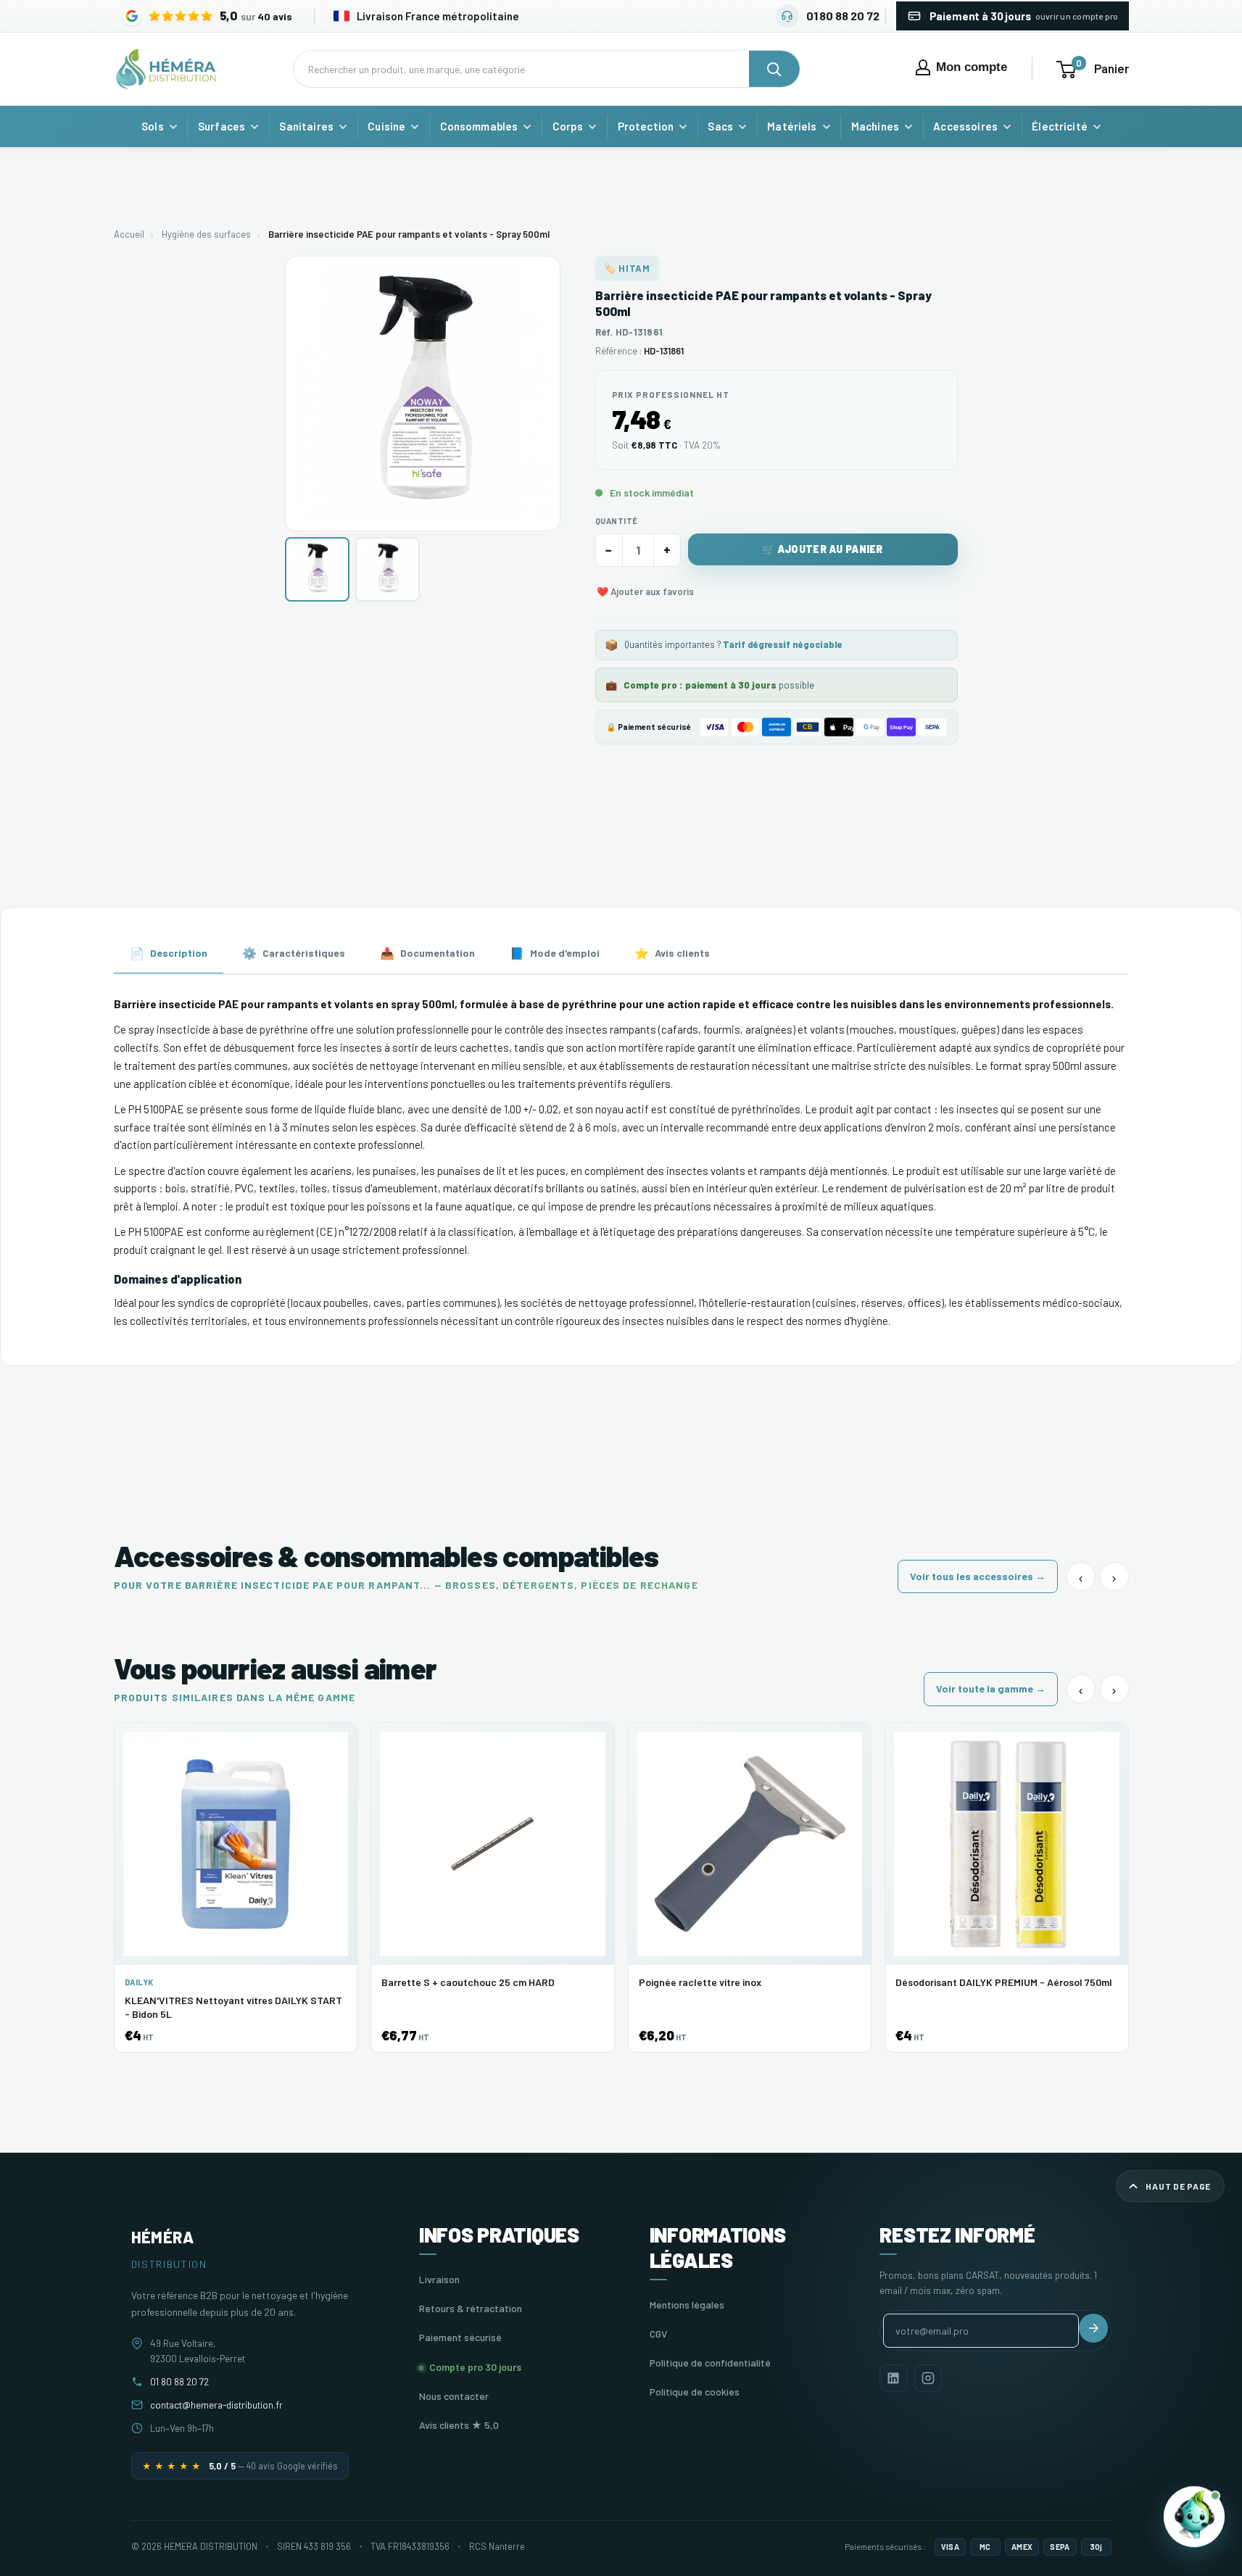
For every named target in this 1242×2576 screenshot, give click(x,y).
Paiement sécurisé (460, 2337)
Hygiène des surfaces (206, 234)
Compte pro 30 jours (475, 2367)
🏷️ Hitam (627, 268)
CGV (658, 2334)
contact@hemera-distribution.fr (216, 2405)
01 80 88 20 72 (179, 2381)
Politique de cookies (695, 2392)
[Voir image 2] (388, 569)
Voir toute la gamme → (991, 1688)
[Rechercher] (774, 69)
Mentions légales (687, 2305)
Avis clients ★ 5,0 (459, 2425)
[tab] (169, 954)
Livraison (439, 2279)
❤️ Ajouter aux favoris (645, 591)
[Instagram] (928, 2378)
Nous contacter (454, 2396)
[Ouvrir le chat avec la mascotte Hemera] (1194, 2519)
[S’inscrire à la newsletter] (1093, 2328)
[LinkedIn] (893, 2378)
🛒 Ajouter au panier (822, 549)
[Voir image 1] (317, 569)
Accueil (129, 234)
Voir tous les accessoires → (978, 1576)
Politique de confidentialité (710, 2363)
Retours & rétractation (471, 2308)
